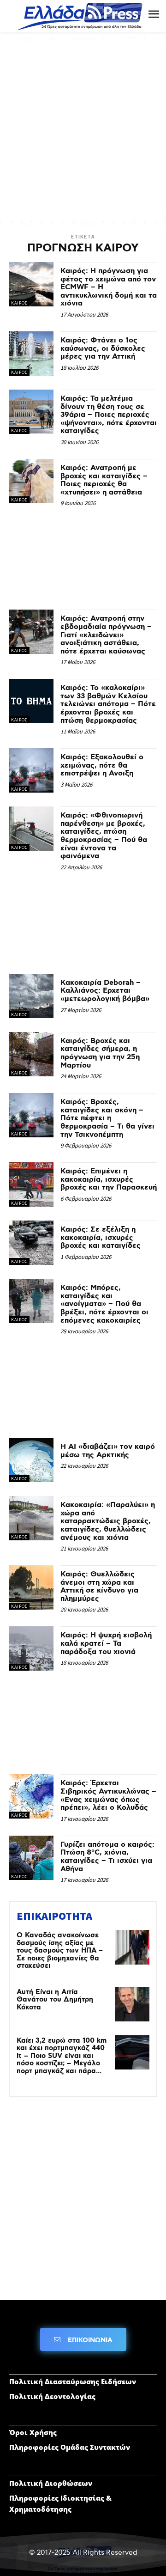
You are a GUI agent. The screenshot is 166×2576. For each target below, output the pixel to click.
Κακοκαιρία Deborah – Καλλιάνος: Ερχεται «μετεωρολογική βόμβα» (105, 991)
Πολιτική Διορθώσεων (51, 2483)
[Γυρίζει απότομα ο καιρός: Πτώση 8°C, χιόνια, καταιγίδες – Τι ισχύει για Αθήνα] (31, 1858)
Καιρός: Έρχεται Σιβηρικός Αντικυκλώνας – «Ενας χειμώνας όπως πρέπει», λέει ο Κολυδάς (108, 1795)
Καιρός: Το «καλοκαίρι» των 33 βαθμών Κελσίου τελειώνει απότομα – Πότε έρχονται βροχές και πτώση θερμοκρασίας (108, 704)
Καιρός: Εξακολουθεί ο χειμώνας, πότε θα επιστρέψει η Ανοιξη (102, 765)
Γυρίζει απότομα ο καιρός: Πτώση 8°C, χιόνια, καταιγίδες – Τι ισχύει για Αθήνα (107, 1857)
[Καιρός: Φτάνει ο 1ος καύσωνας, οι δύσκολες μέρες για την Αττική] (31, 354)
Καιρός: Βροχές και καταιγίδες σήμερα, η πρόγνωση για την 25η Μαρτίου (100, 1053)
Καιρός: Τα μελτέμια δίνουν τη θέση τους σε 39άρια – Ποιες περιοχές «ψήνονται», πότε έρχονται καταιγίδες (109, 415)
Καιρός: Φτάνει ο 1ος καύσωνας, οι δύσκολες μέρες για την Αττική (103, 348)
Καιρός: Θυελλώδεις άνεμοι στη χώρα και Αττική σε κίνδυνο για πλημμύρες (99, 1587)
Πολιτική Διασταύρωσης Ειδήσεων (73, 2381)
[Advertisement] (83, 129)
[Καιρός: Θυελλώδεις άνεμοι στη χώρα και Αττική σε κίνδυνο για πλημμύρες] (31, 1587)
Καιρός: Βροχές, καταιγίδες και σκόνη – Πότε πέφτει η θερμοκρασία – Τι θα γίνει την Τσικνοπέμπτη (107, 1118)
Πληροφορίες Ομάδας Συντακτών (70, 2447)
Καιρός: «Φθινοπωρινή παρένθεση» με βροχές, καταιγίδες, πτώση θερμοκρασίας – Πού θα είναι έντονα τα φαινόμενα (104, 836)
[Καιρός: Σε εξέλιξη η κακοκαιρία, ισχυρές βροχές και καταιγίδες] (31, 1243)
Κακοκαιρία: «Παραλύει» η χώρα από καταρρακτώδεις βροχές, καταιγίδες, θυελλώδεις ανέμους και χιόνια (108, 1521)
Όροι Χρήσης (33, 2432)
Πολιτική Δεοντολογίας (52, 2396)
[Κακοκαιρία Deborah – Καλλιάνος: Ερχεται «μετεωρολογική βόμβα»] (31, 996)
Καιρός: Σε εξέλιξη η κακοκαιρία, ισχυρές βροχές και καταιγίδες (101, 1238)
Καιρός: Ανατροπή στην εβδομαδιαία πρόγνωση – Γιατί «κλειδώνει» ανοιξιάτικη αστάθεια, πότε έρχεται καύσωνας (106, 635)
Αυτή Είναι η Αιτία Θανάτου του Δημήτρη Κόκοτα (55, 2000)
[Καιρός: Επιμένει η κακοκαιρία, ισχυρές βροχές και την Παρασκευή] (31, 1184)
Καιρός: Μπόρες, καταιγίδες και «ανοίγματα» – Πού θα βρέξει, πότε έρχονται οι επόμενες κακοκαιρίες (104, 1304)
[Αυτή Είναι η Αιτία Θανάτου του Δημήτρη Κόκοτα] (132, 2004)
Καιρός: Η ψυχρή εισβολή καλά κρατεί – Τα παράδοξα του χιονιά (106, 1643)
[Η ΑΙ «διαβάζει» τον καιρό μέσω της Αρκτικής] (31, 1460)
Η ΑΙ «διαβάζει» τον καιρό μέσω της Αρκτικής (108, 1451)
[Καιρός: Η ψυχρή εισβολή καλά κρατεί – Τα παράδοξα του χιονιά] (31, 1648)
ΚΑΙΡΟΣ (19, 303)
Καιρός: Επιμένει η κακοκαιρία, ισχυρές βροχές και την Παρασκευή (109, 1179)
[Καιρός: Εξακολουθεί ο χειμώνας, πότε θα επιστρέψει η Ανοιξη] (31, 770)
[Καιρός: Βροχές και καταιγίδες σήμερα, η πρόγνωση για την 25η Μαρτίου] (31, 1054)
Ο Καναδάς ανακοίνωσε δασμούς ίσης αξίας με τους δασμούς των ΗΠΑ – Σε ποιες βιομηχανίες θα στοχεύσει (60, 1951)
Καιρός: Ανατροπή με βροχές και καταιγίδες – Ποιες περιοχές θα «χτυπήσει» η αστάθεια (104, 480)
